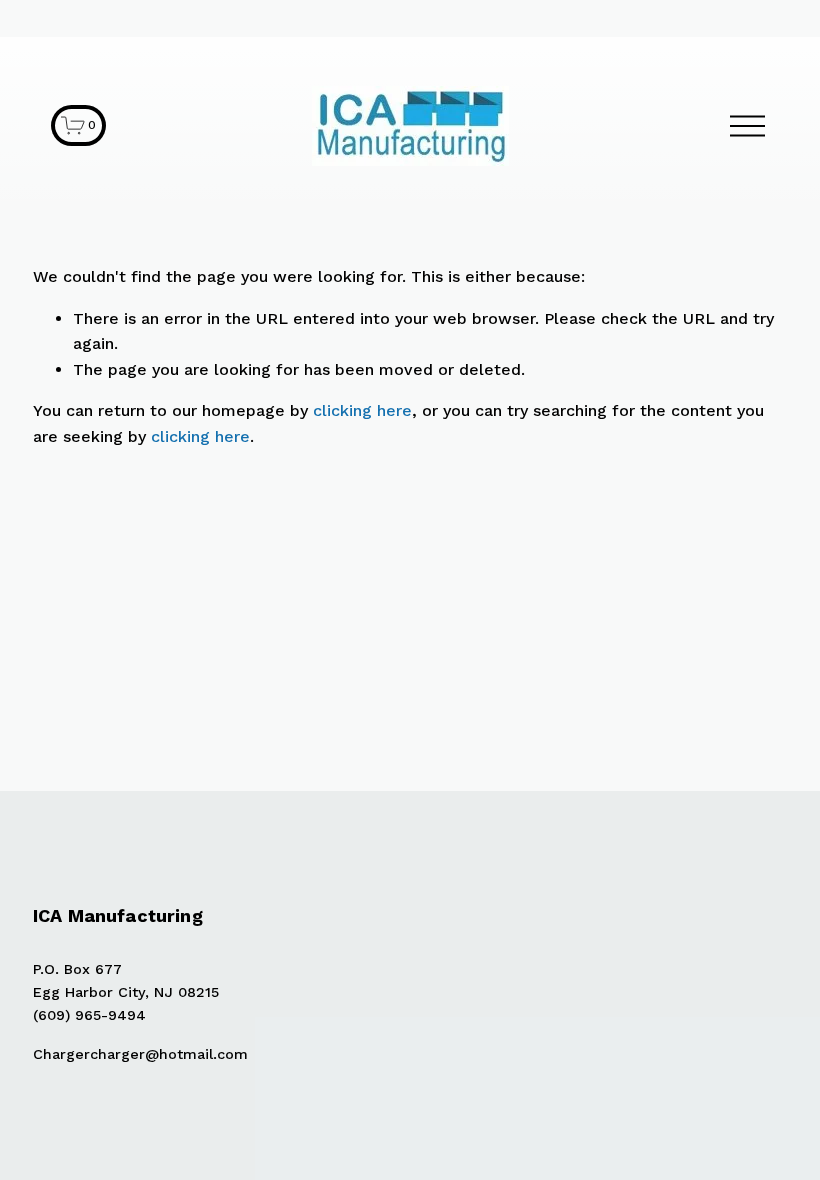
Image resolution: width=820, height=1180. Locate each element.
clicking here (362, 410)
